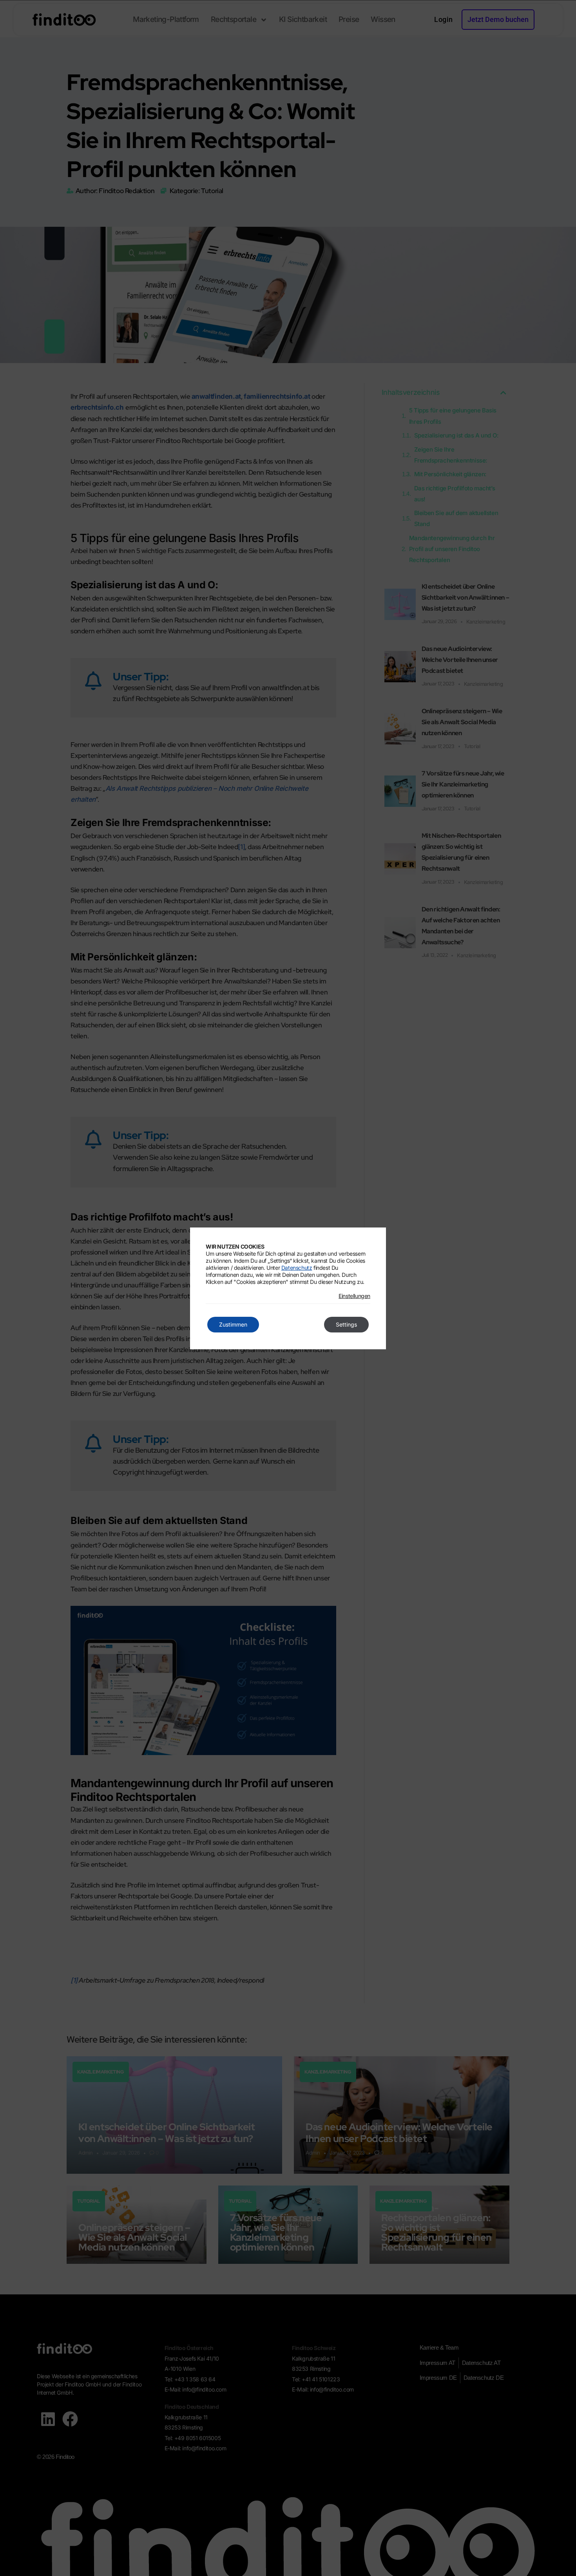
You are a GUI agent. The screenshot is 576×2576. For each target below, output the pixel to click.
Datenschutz (297, 1268)
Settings (346, 1324)
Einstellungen (354, 1296)
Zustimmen (233, 1324)
